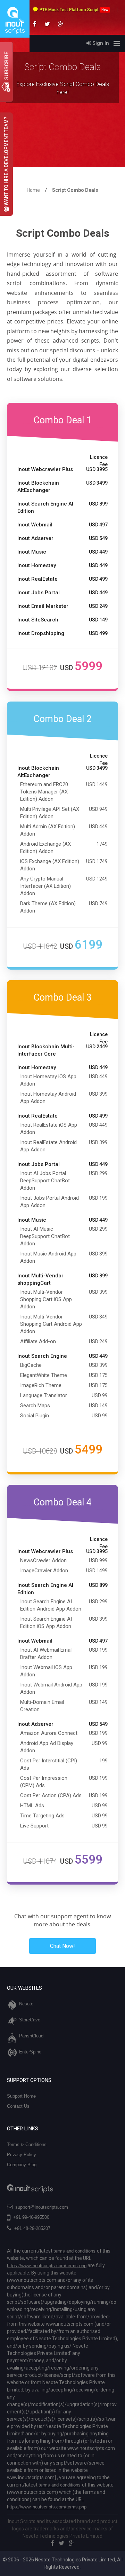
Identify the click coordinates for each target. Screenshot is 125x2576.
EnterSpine (30, 2052)
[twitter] (61, 2543)
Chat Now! (62, 1946)
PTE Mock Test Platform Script (74, 10)
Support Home (21, 2096)
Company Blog (22, 2165)
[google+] (72, 2543)
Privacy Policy (22, 2155)
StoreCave (30, 2020)
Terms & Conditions (27, 2144)
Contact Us (18, 2106)
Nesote (26, 2004)
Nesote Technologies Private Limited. (63, 2536)
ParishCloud (31, 2036)
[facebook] (52, 2543)
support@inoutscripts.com (42, 2207)
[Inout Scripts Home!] (15, 36)
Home (33, 190)
